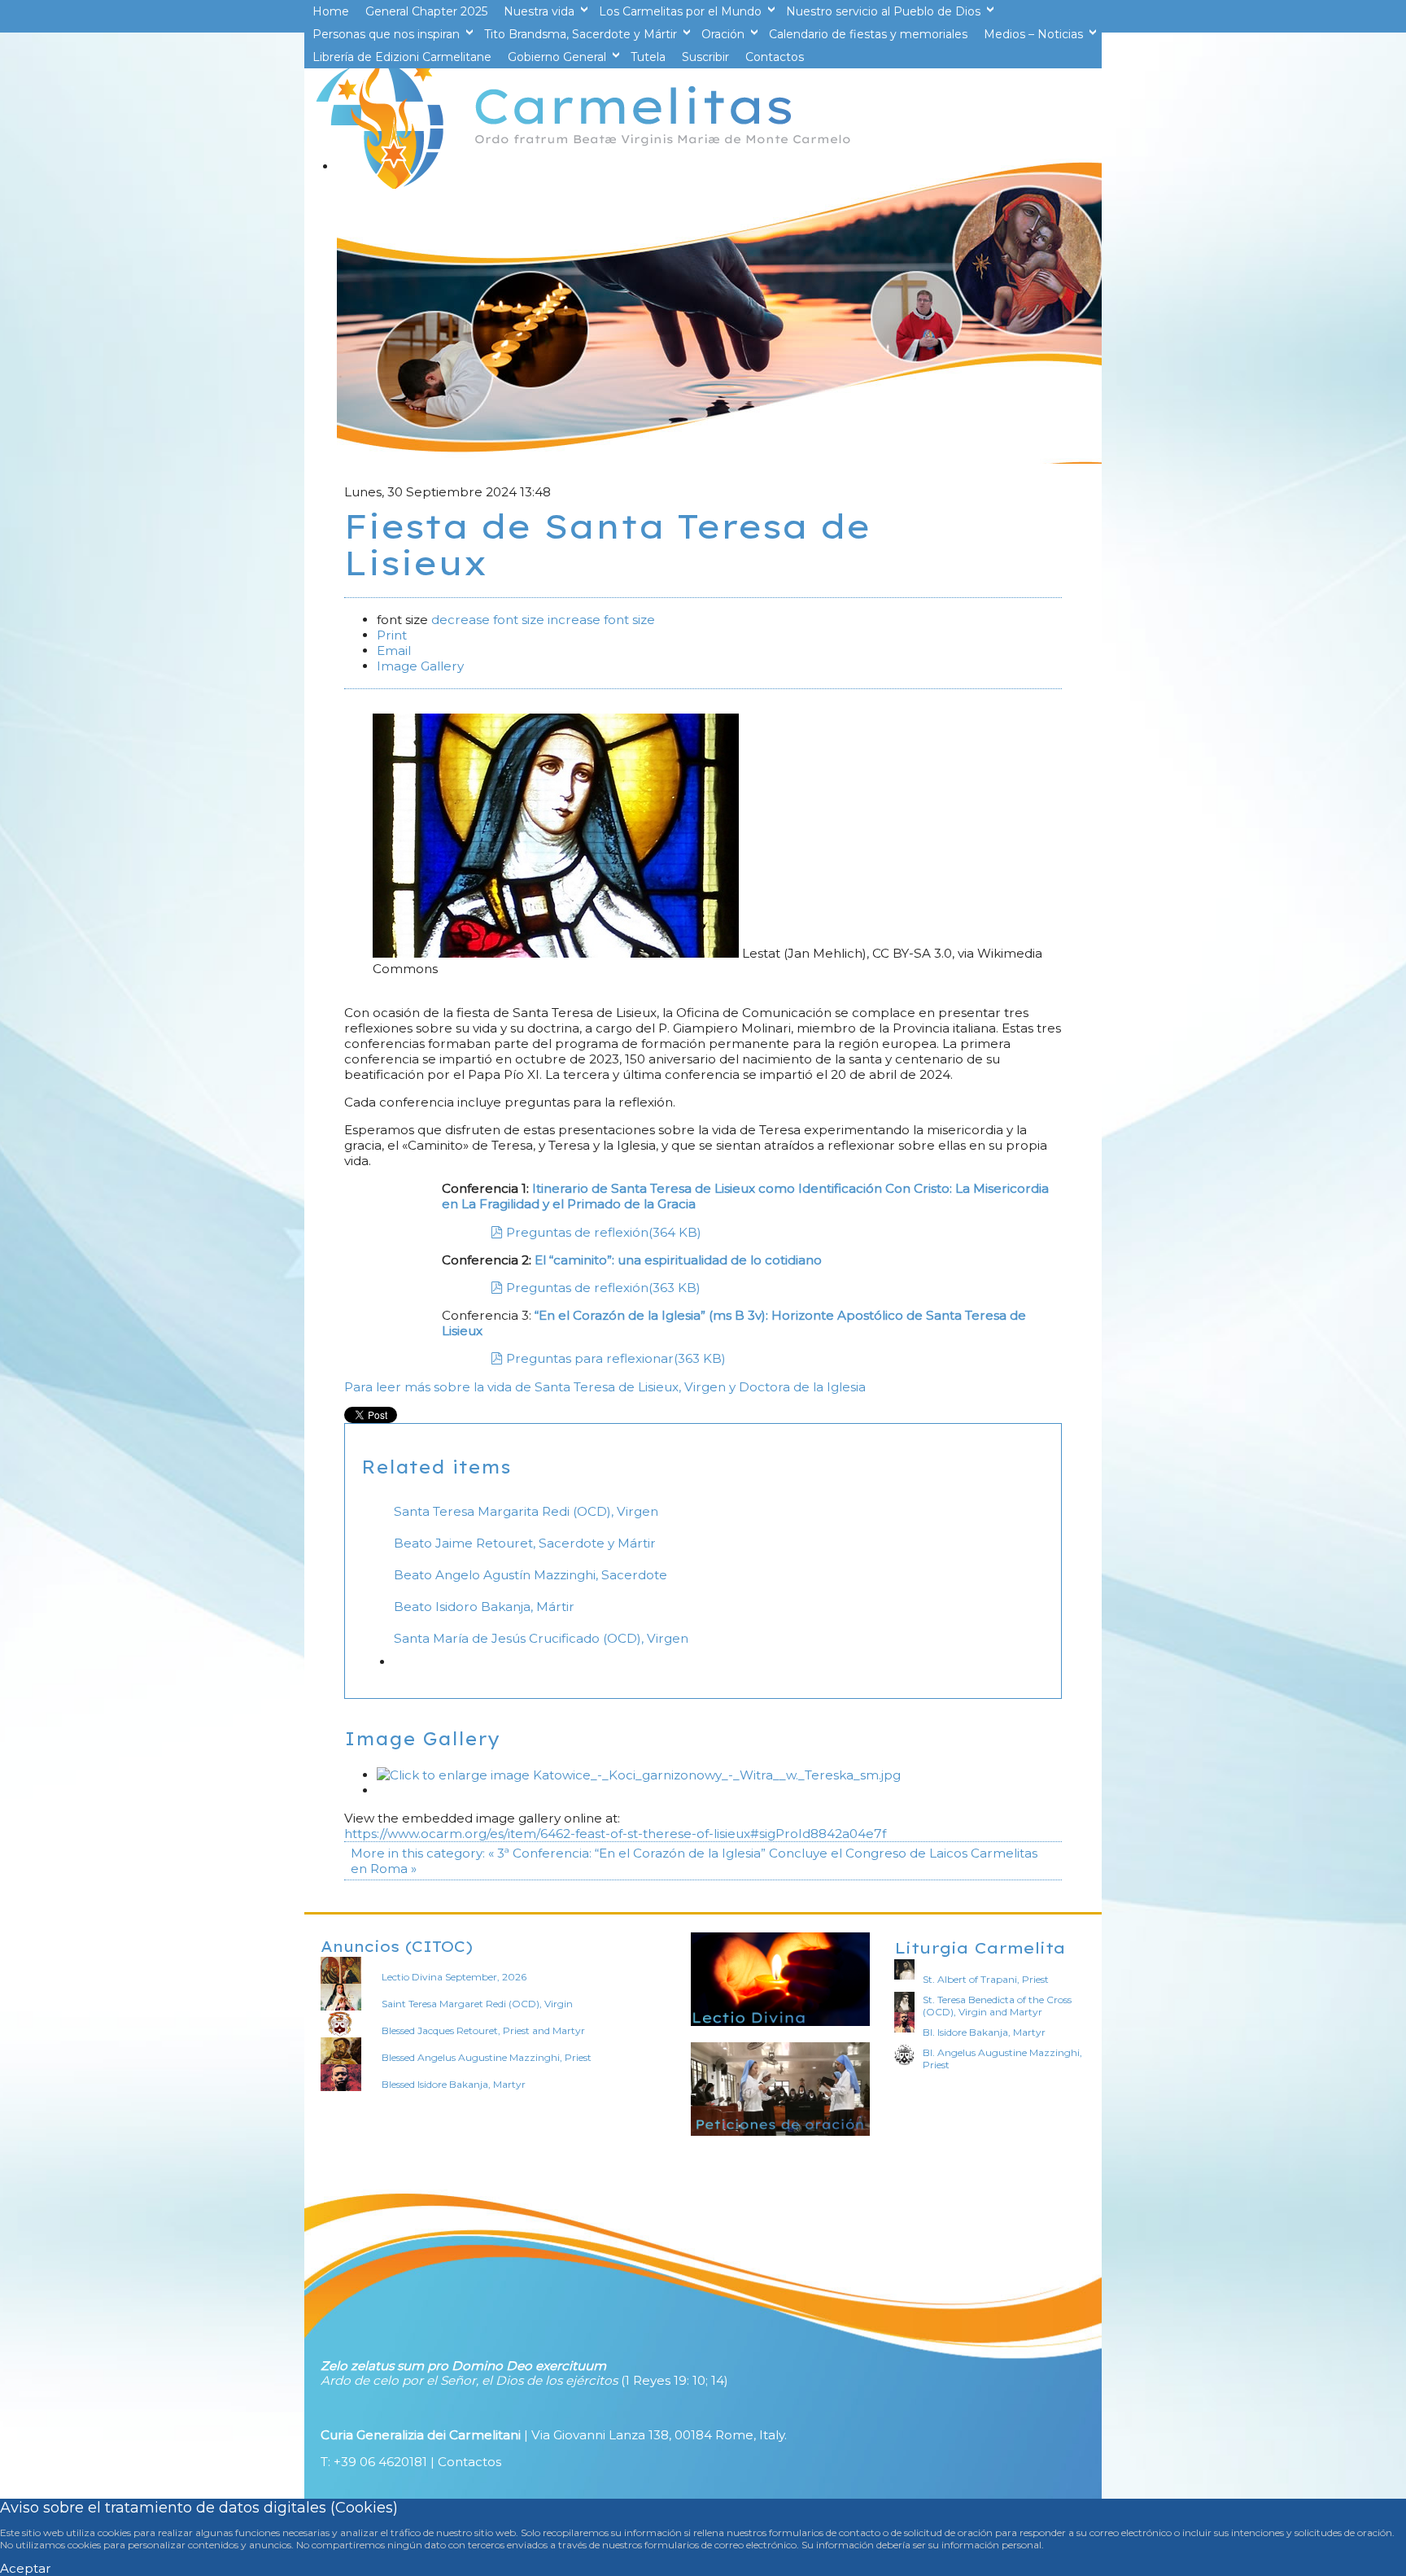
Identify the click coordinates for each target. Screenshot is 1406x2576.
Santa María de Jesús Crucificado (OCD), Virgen (541, 1638)
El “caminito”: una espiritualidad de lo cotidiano (678, 1260)
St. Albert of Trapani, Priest (986, 1979)
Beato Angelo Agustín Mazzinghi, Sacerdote (531, 1575)
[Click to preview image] (557, 953)
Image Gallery (420, 666)
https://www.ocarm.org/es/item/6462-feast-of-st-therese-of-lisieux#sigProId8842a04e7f (615, 1834)
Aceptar (26, 2568)
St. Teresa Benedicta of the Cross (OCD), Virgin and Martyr (997, 2006)
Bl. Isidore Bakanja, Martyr (984, 2032)
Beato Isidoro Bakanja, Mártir (484, 1607)
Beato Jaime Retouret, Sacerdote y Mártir (525, 1543)
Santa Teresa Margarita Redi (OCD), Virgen (526, 1511)
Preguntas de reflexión (604, 1232)
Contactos (469, 2462)
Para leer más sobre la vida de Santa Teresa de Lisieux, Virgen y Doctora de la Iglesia (605, 1387)
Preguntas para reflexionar (616, 1358)
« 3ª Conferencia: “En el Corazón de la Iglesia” (627, 1853)
